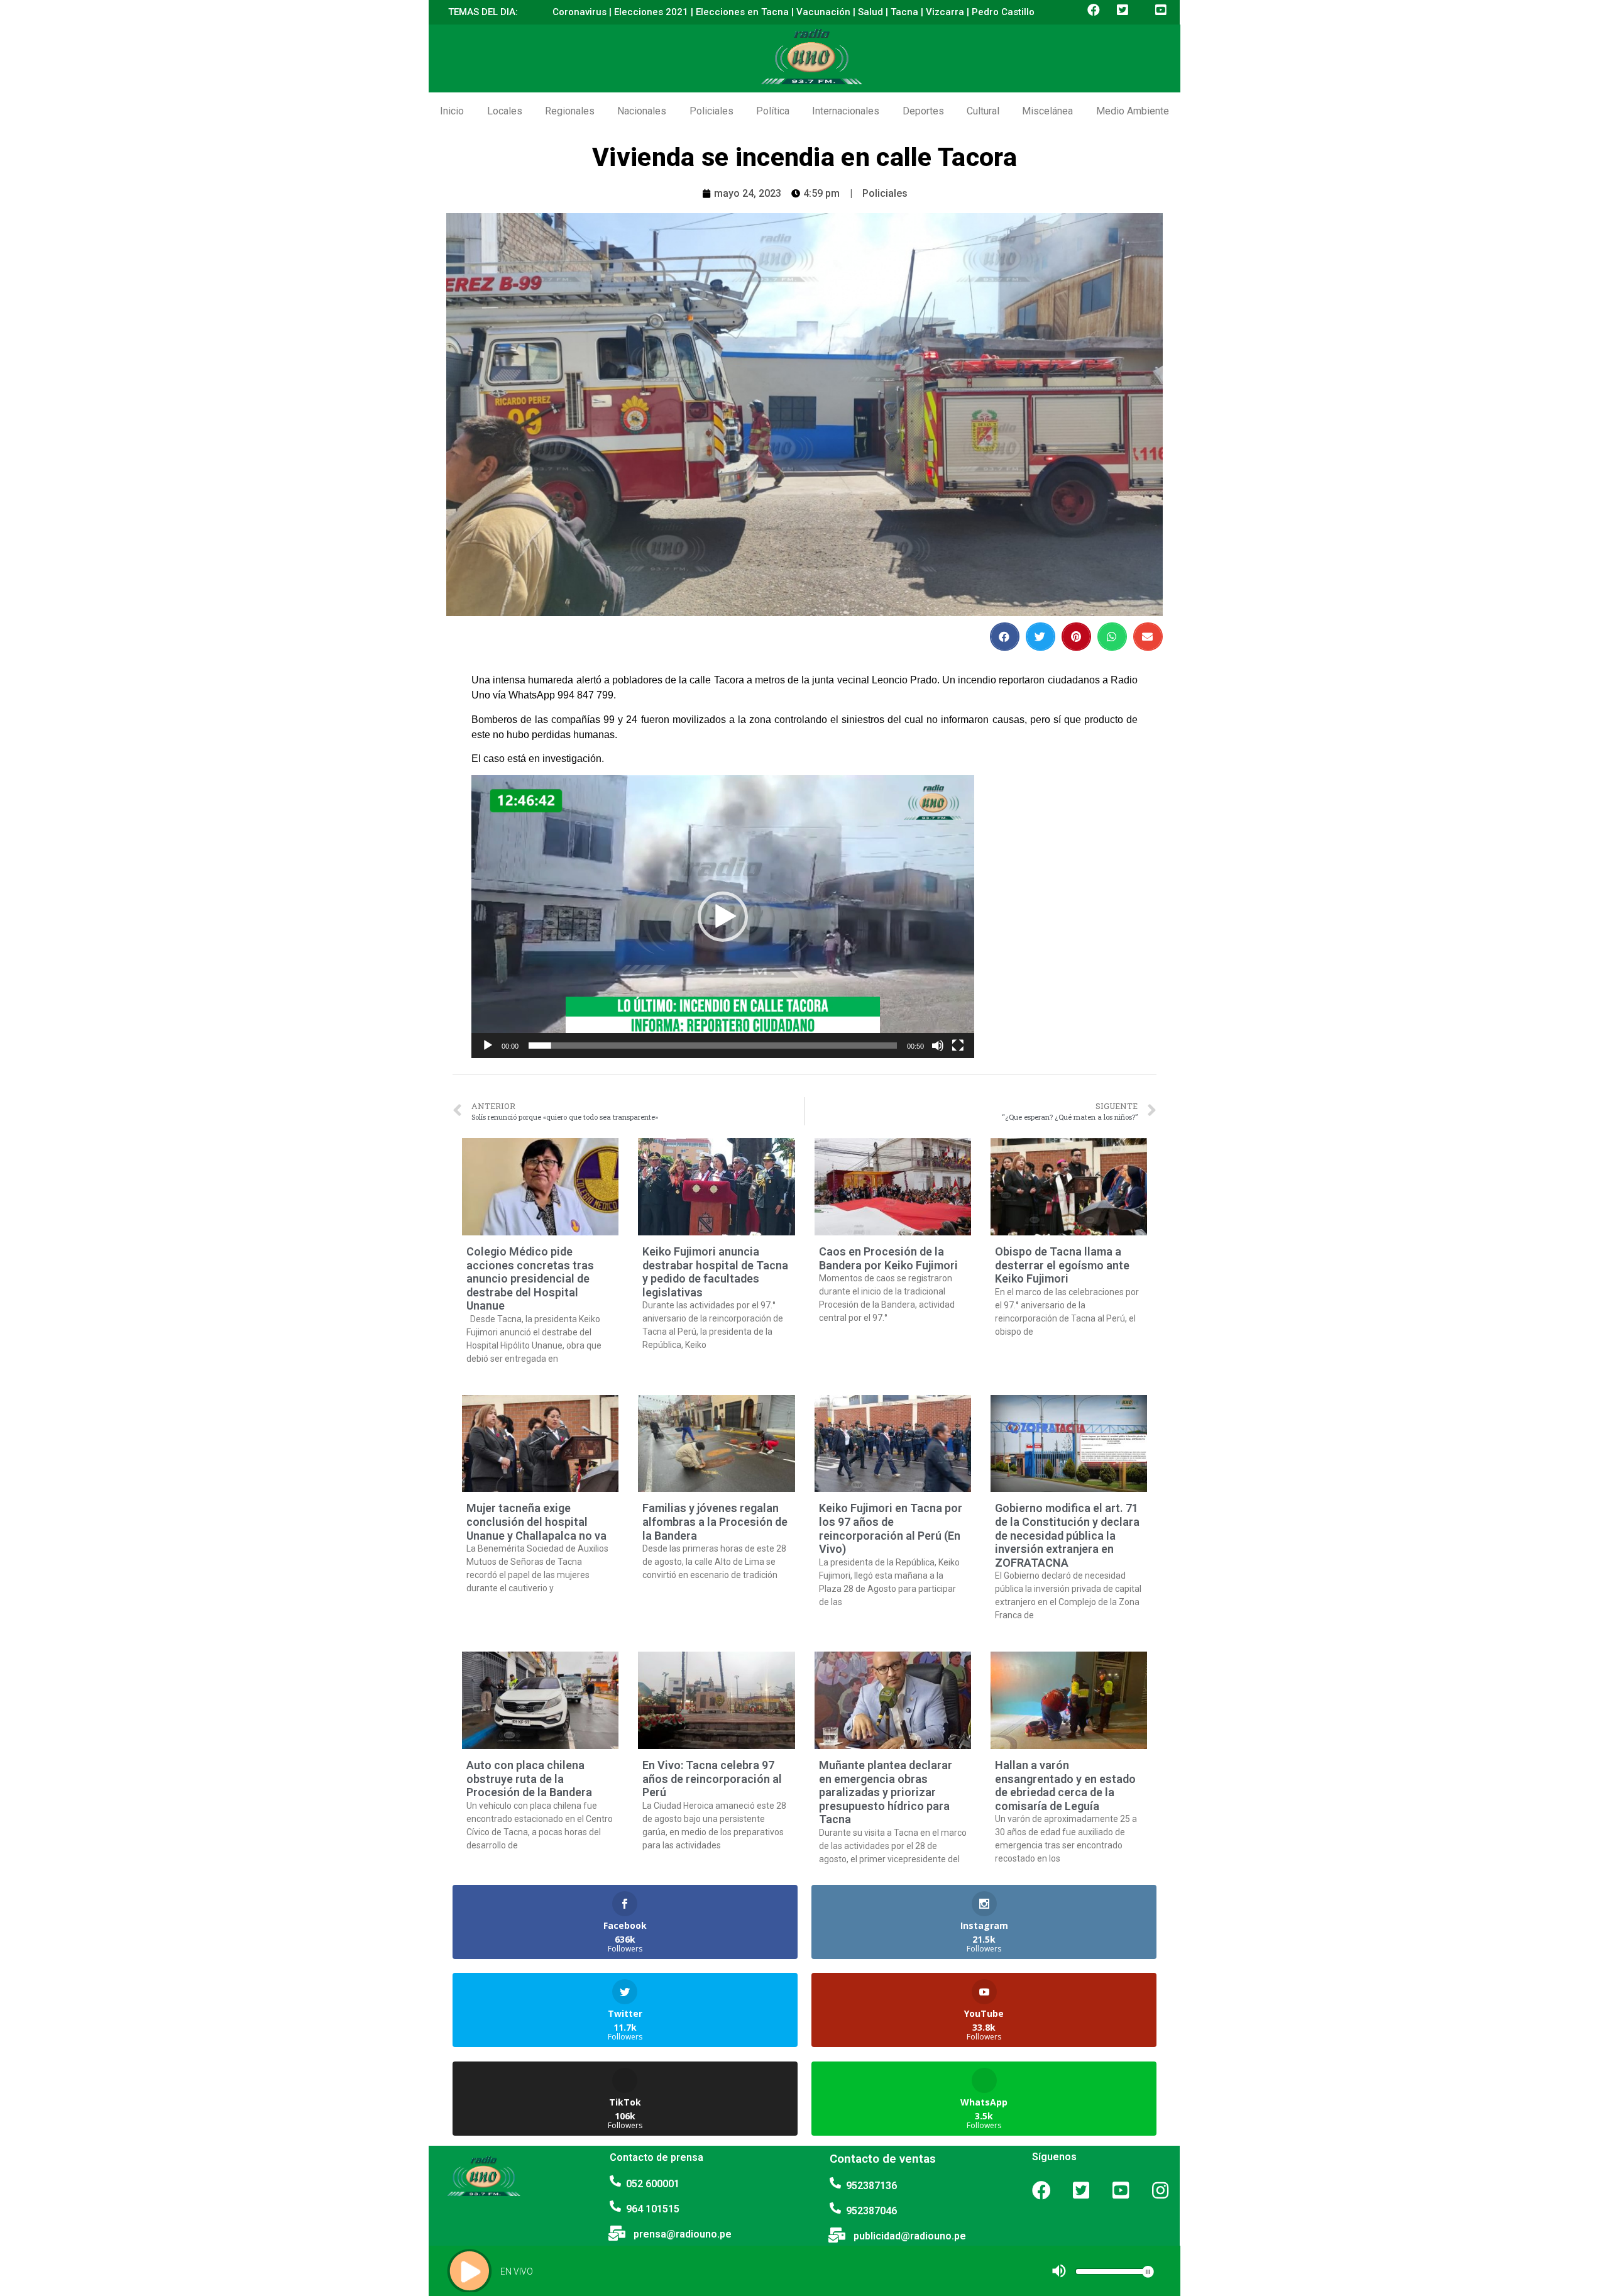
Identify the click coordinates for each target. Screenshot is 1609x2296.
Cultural (983, 111)
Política (773, 111)
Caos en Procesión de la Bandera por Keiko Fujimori (888, 1258)
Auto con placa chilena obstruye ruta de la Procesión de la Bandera (529, 1779)
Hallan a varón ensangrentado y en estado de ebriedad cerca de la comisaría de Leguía (1065, 1785)
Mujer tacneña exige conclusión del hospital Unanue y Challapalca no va (536, 1521)
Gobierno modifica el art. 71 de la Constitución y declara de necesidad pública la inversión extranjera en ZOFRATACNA (1067, 1535)
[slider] (713, 1046)
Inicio (452, 111)
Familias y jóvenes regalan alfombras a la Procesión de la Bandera (715, 1521)
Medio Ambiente (1133, 111)
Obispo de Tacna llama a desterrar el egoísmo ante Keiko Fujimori (1062, 1265)
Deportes (923, 111)
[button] (723, 917)
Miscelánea (1047, 111)
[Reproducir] (488, 1046)
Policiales (711, 111)
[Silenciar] (938, 1046)
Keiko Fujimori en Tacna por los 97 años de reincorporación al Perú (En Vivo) (891, 1528)
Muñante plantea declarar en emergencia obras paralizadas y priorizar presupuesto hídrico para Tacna (886, 1792)
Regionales (570, 111)
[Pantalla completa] (958, 1046)
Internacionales (846, 111)
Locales (505, 111)
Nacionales (642, 111)
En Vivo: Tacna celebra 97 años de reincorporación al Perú (712, 1779)
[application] (723, 917)
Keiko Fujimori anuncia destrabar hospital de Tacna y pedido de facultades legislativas (715, 1272)
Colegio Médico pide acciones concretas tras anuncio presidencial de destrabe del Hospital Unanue (530, 1278)
